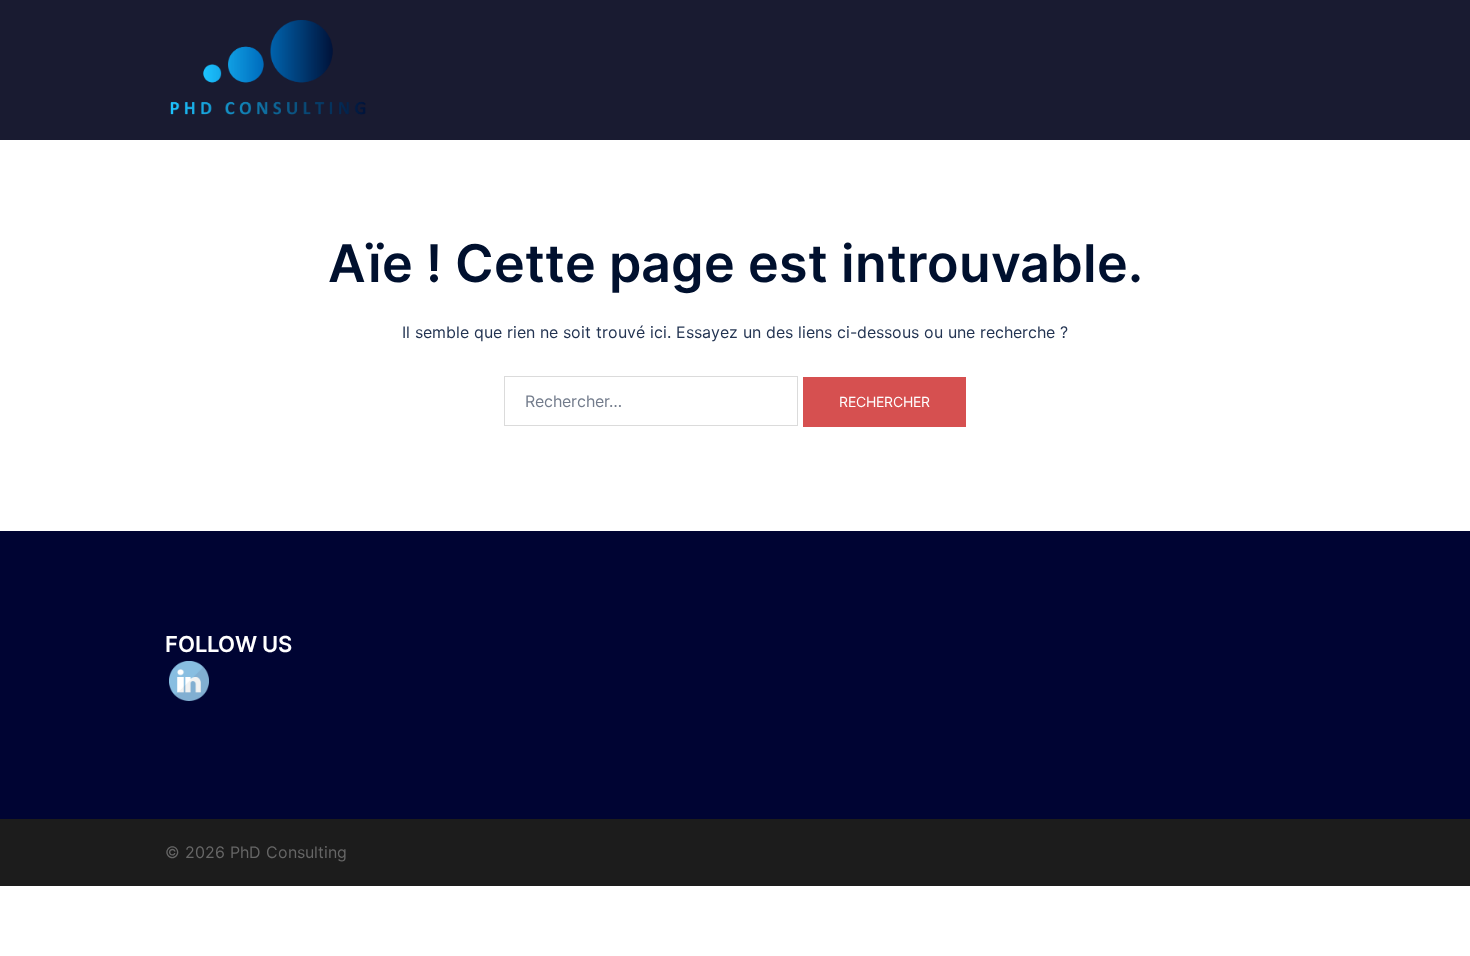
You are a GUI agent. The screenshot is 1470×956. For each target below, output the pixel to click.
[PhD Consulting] (268, 68)
